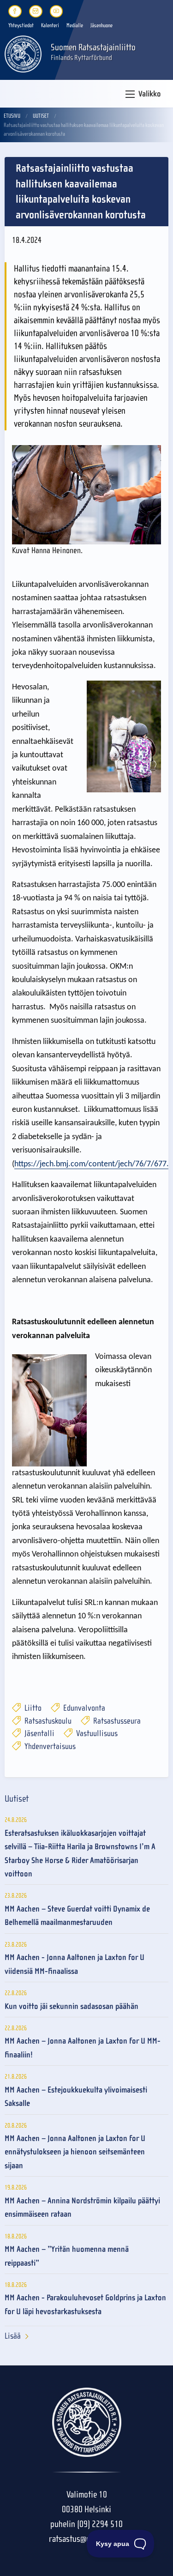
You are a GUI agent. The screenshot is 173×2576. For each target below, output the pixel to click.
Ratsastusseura (116, 1721)
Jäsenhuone (101, 25)
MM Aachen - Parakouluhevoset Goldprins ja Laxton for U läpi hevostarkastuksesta (85, 2305)
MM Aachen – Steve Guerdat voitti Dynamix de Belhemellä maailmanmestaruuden (77, 1916)
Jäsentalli (39, 1734)
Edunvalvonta (83, 1708)
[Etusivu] (23, 53)
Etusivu (12, 116)
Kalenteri (50, 25)
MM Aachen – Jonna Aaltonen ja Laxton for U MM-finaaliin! (83, 2048)
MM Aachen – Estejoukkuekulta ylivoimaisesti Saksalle (76, 2097)
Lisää (13, 2336)
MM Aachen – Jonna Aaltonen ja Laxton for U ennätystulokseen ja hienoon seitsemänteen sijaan (75, 2152)
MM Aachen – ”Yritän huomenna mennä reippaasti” (67, 2256)
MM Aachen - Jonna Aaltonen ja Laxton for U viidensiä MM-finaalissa (75, 1964)
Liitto (32, 1708)
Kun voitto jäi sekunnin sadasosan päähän (72, 2006)
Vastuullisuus (96, 1734)
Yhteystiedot (21, 25)
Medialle (75, 25)
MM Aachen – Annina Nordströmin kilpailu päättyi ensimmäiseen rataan (82, 2208)
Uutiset (41, 116)
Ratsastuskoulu (47, 1721)
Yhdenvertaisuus (49, 1746)
